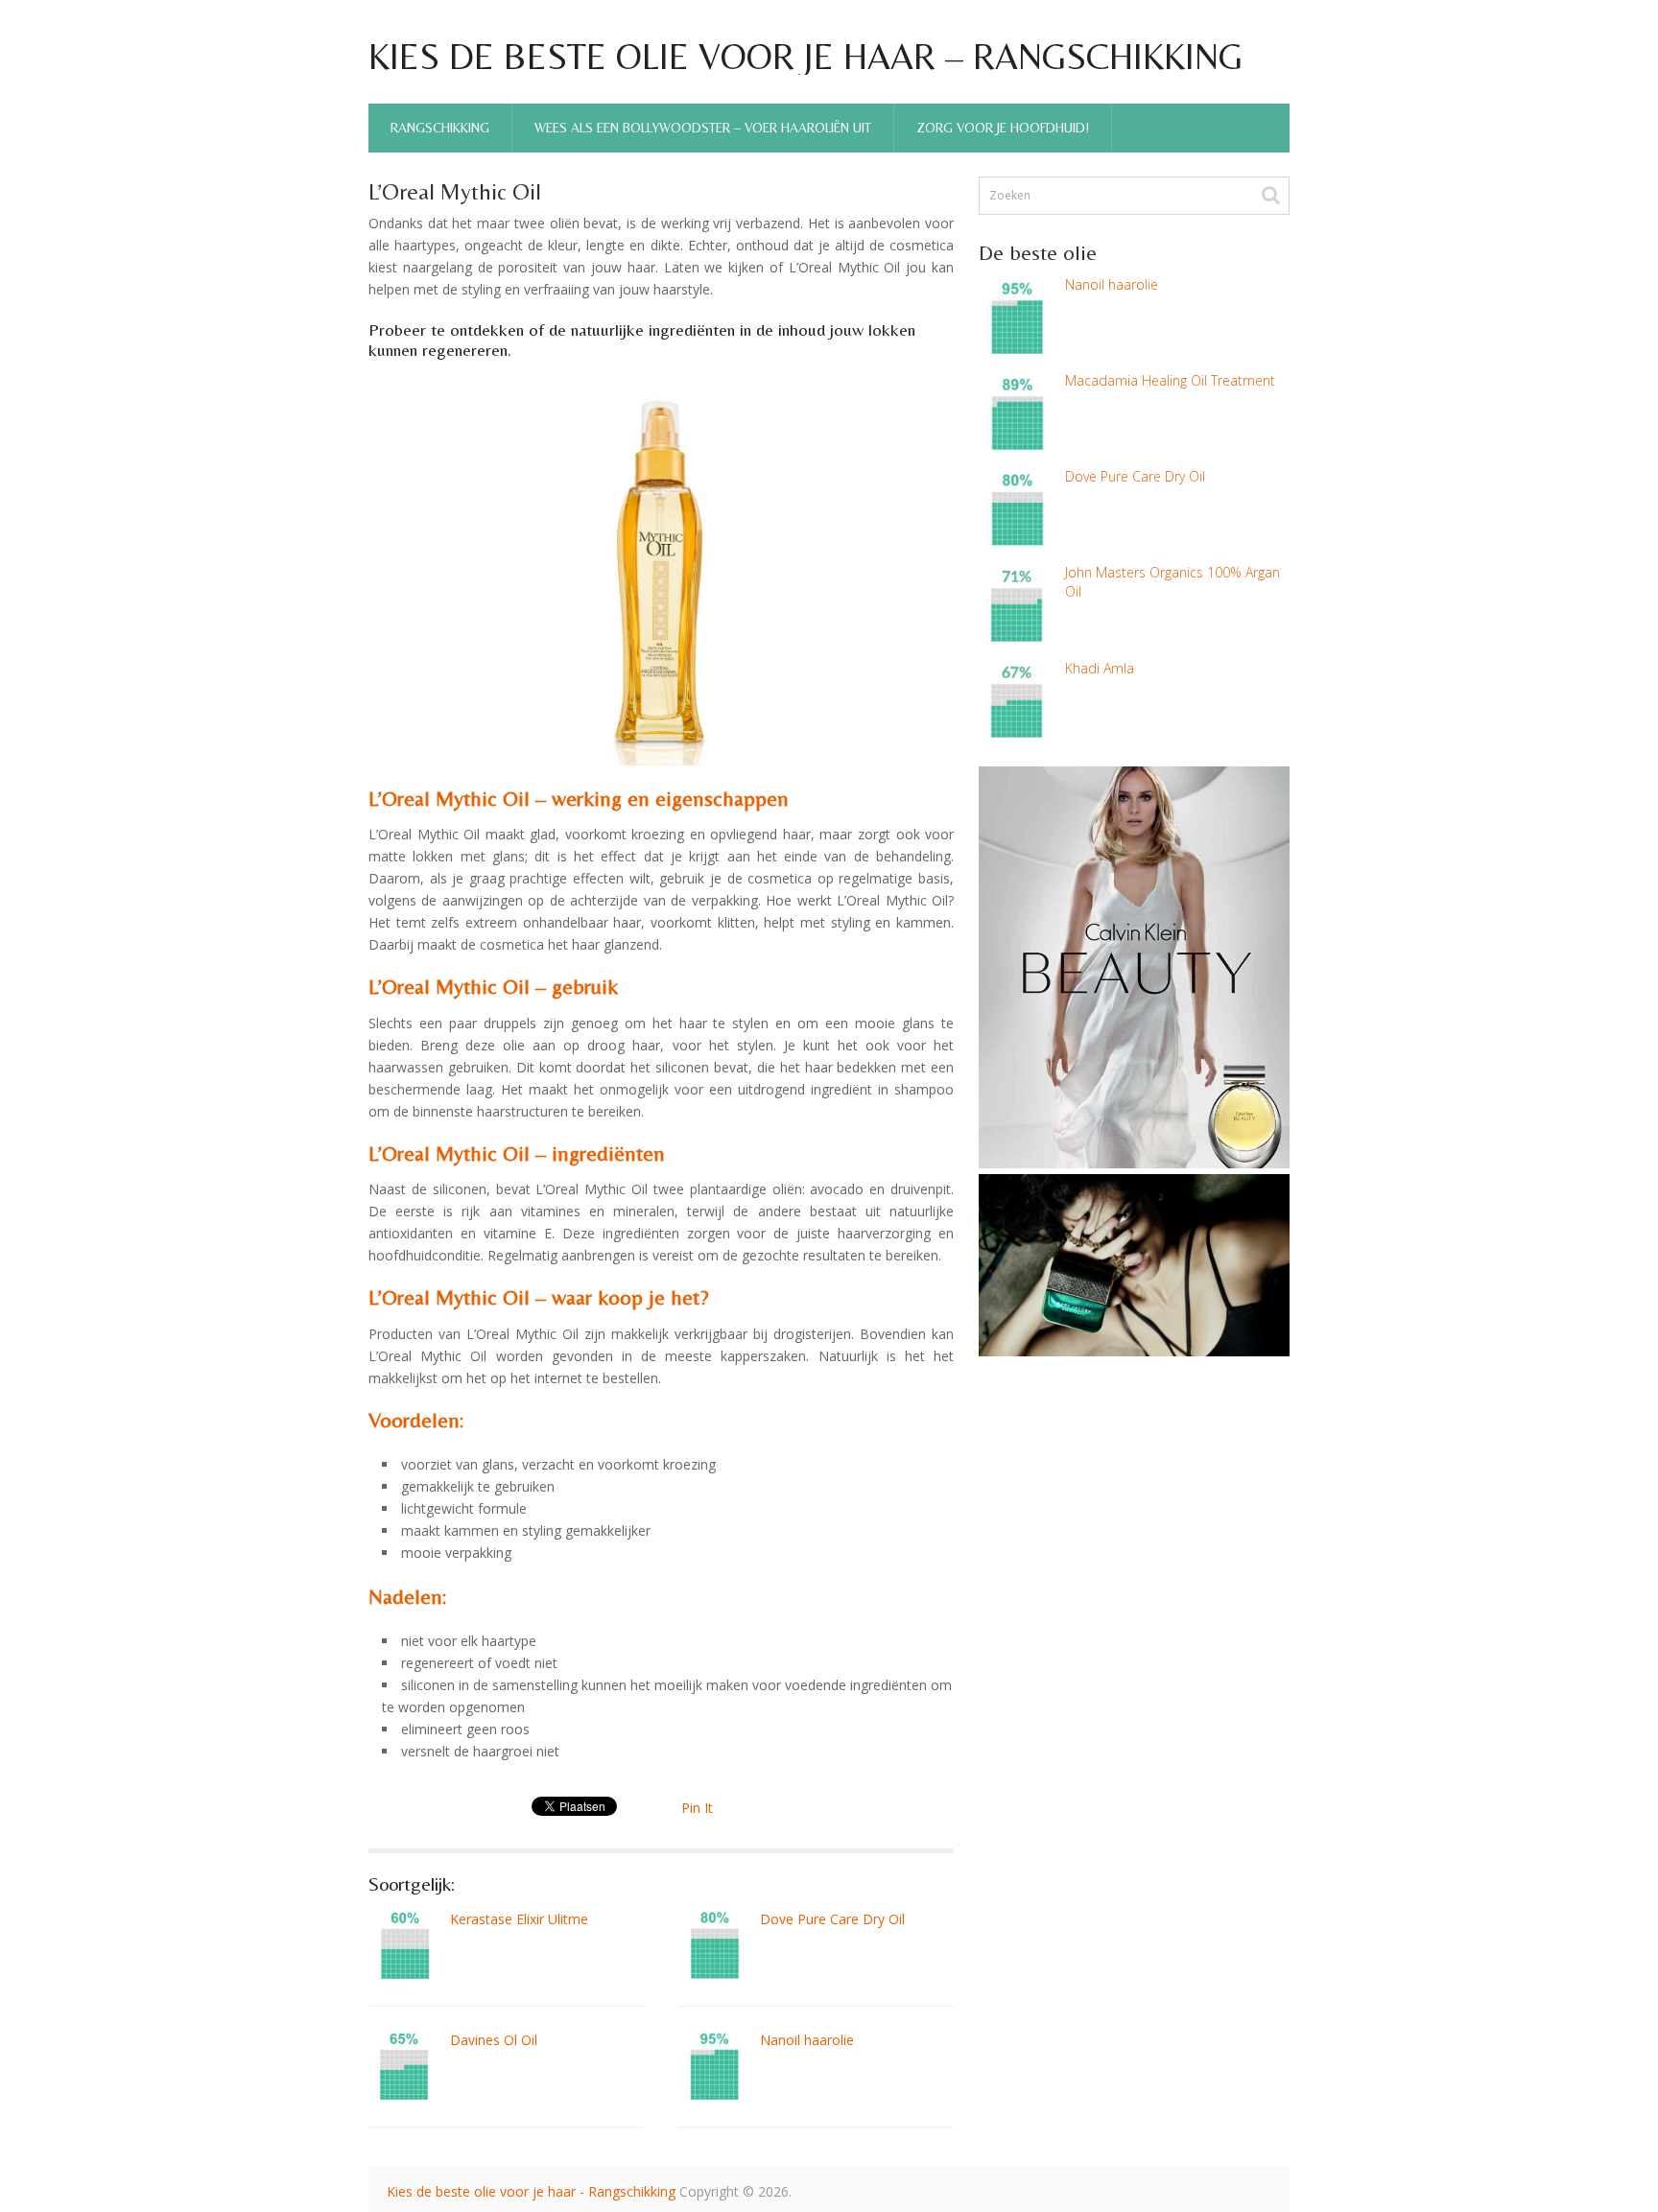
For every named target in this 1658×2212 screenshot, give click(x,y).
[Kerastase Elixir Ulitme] (404, 1946)
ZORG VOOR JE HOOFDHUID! (1003, 128)
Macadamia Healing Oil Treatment (1170, 380)
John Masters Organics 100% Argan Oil (1172, 582)
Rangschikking (440, 128)
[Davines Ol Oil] (404, 2067)
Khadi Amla (1100, 668)
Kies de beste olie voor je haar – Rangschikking (805, 57)
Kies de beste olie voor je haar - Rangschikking (531, 2191)
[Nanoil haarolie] (714, 2067)
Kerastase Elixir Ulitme (519, 1919)
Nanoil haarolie (807, 2040)
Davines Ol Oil (494, 2040)
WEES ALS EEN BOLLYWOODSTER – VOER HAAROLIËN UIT (703, 128)
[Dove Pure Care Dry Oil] (714, 1946)
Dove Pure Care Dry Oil (832, 1919)
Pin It (697, 1808)
